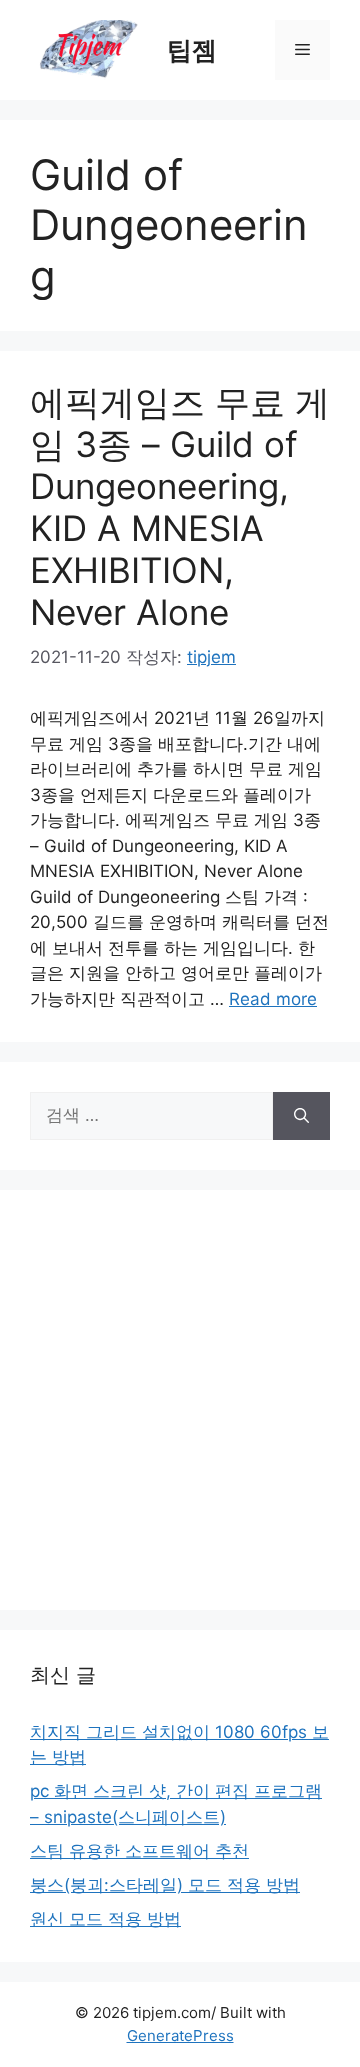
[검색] (301, 1116)
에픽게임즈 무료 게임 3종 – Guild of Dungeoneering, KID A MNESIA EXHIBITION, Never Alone (180, 507)
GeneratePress (180, 2035)
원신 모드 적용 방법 (105, 1919)
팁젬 (192, 50)
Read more (273, 999)
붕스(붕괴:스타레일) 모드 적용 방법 (165, 1885)
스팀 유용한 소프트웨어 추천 (139, 1851)
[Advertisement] (180, 1400)
